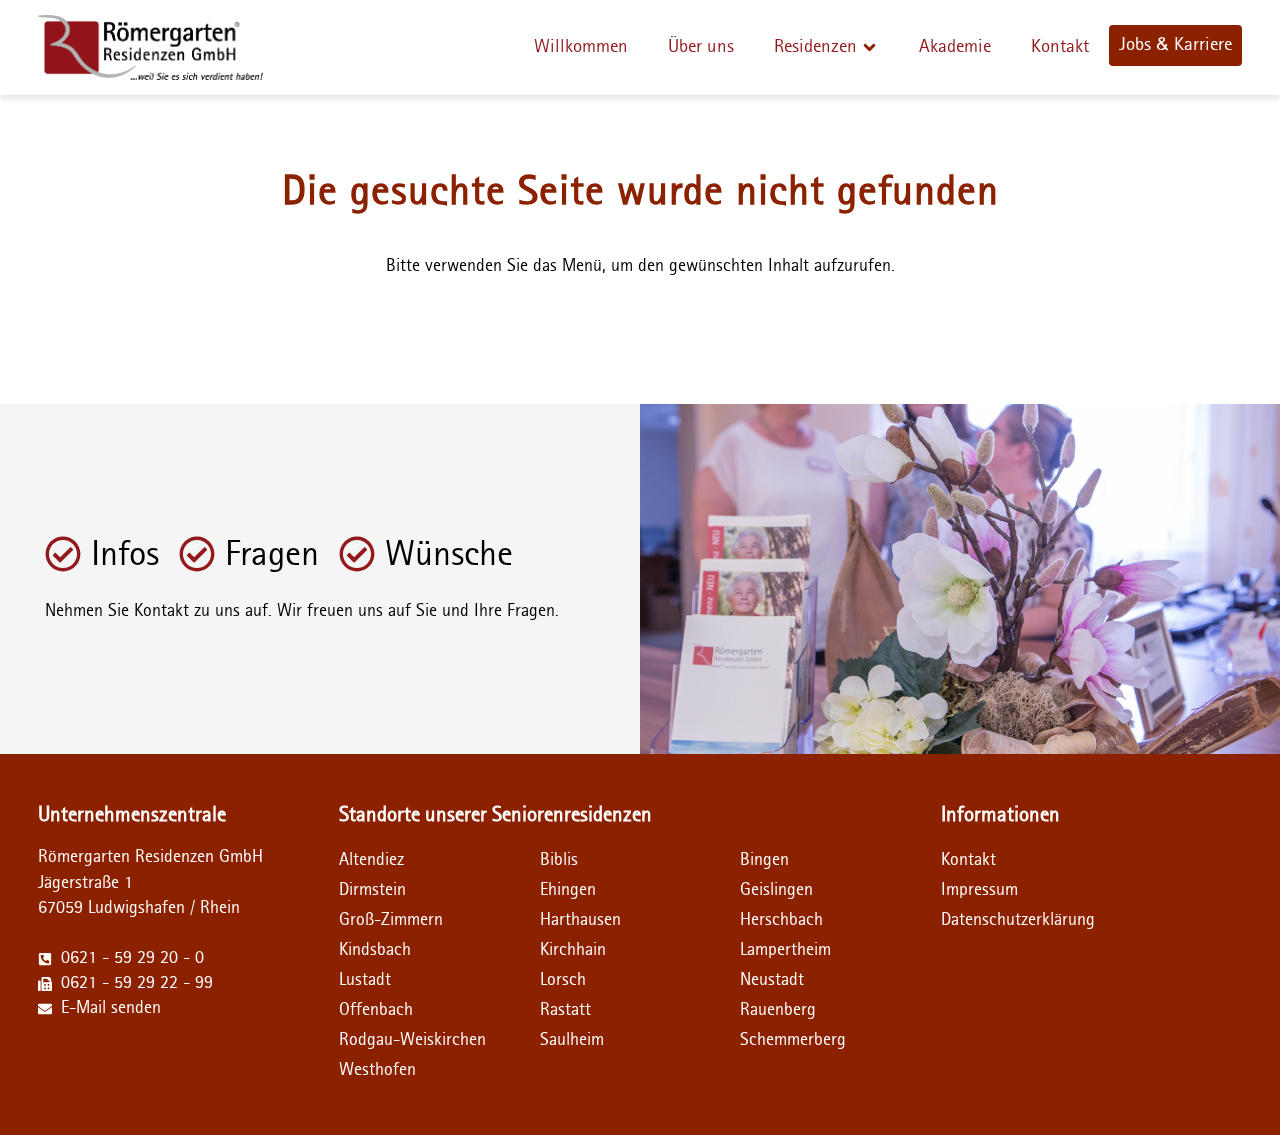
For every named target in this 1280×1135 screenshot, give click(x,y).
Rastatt (565, 1010)
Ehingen (568, 890)
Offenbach (376, 1010)
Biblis (559, 860)
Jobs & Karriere (1175, 44)
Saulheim (572, 1040)
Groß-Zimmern (391, 920)
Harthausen (580, 920)
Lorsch (563, 980)
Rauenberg (778, 1010)
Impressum (979, 890)
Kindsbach (375, 950)
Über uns (701, 46)
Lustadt (365, 980)
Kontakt (1060, 46)
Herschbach (781, 920)
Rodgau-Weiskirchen (412, 1040)
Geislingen (776, 890)
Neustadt (772, 980)
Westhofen (377, 1070)
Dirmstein (372, 890)
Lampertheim (785, 950)
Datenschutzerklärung (991, 920)
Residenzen (815, 46)
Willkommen (581, 46)
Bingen (764, 860)
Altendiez (371, 860)
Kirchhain (573, 950)
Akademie (955, 46)
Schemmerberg (793, 1040)
